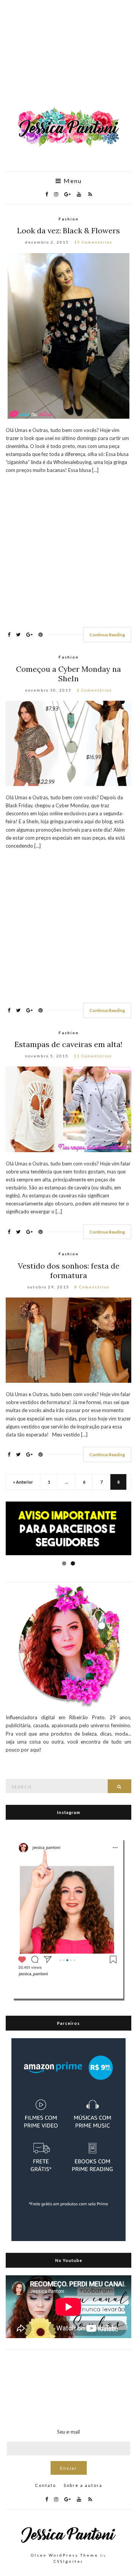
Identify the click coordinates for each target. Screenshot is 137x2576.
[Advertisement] (68, 57)
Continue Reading (107, 635)
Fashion (69, 219)
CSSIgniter (68, 2561)
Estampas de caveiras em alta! (68, 1044)
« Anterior (23, 1482)
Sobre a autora (83, 2485)
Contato (45, 2485)
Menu (72, 181)
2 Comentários (94, 690)
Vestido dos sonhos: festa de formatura (69, 1270)
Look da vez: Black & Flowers (68, 230)
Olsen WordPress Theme (65, 2555)
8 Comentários (92, 1287)
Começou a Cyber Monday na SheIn (68, 674)
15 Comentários (93, 242)
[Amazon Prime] (68, 2139)
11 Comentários (93, 1056)
